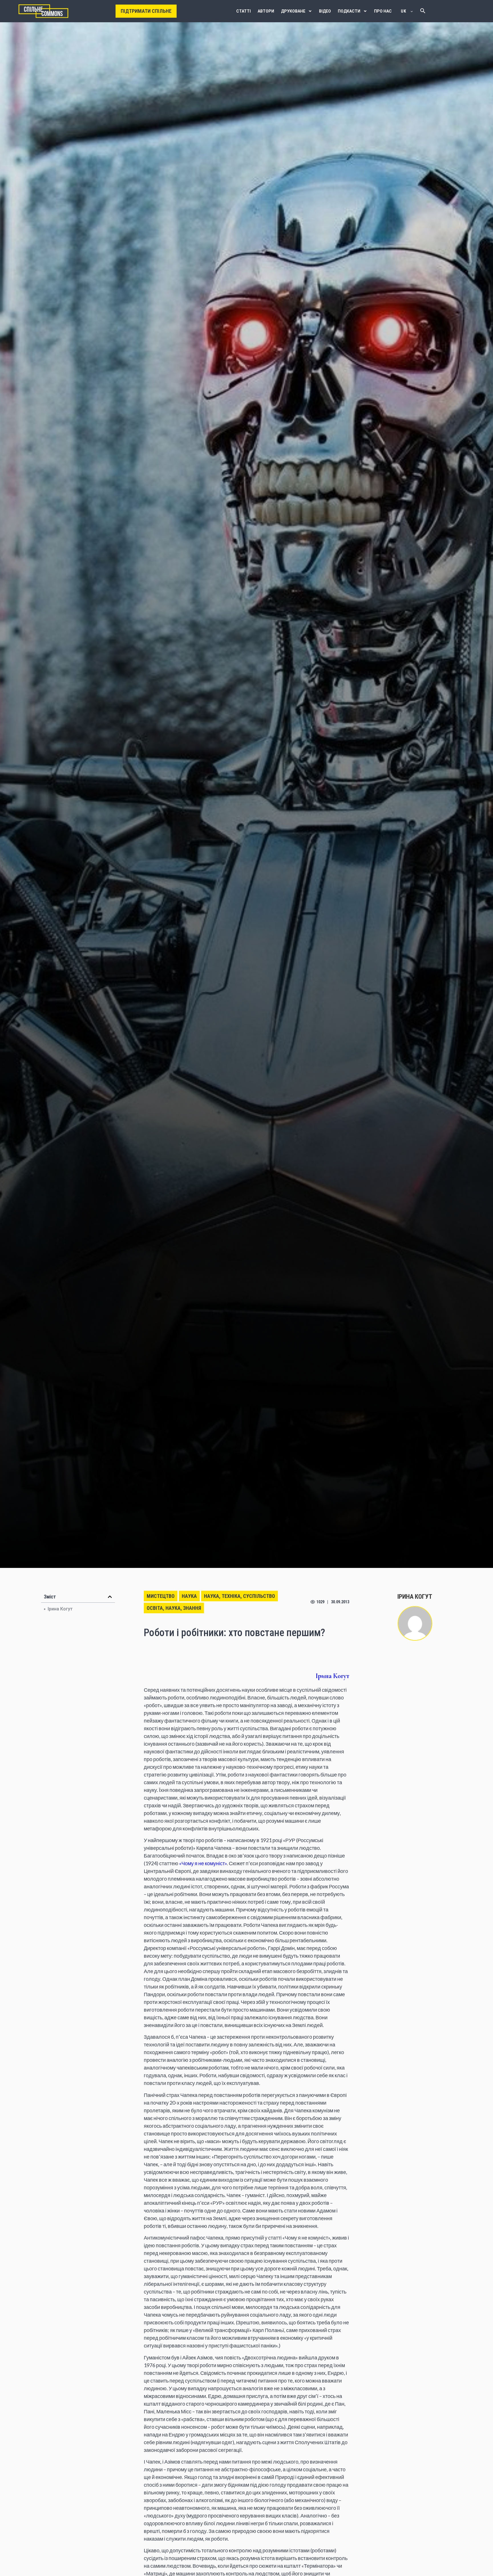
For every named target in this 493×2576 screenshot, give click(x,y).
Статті (244, 11)
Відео (325, 11)
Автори (266, 11)
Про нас (383, 11)
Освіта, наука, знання (174, 1608)
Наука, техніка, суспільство (240, 1596)
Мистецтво (161, 1596)
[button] (110, 1597)
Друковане (293, 11)
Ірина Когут (60, 1609)
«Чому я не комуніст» (203, 1863)
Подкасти (349, 11)
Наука (189, 1596)
